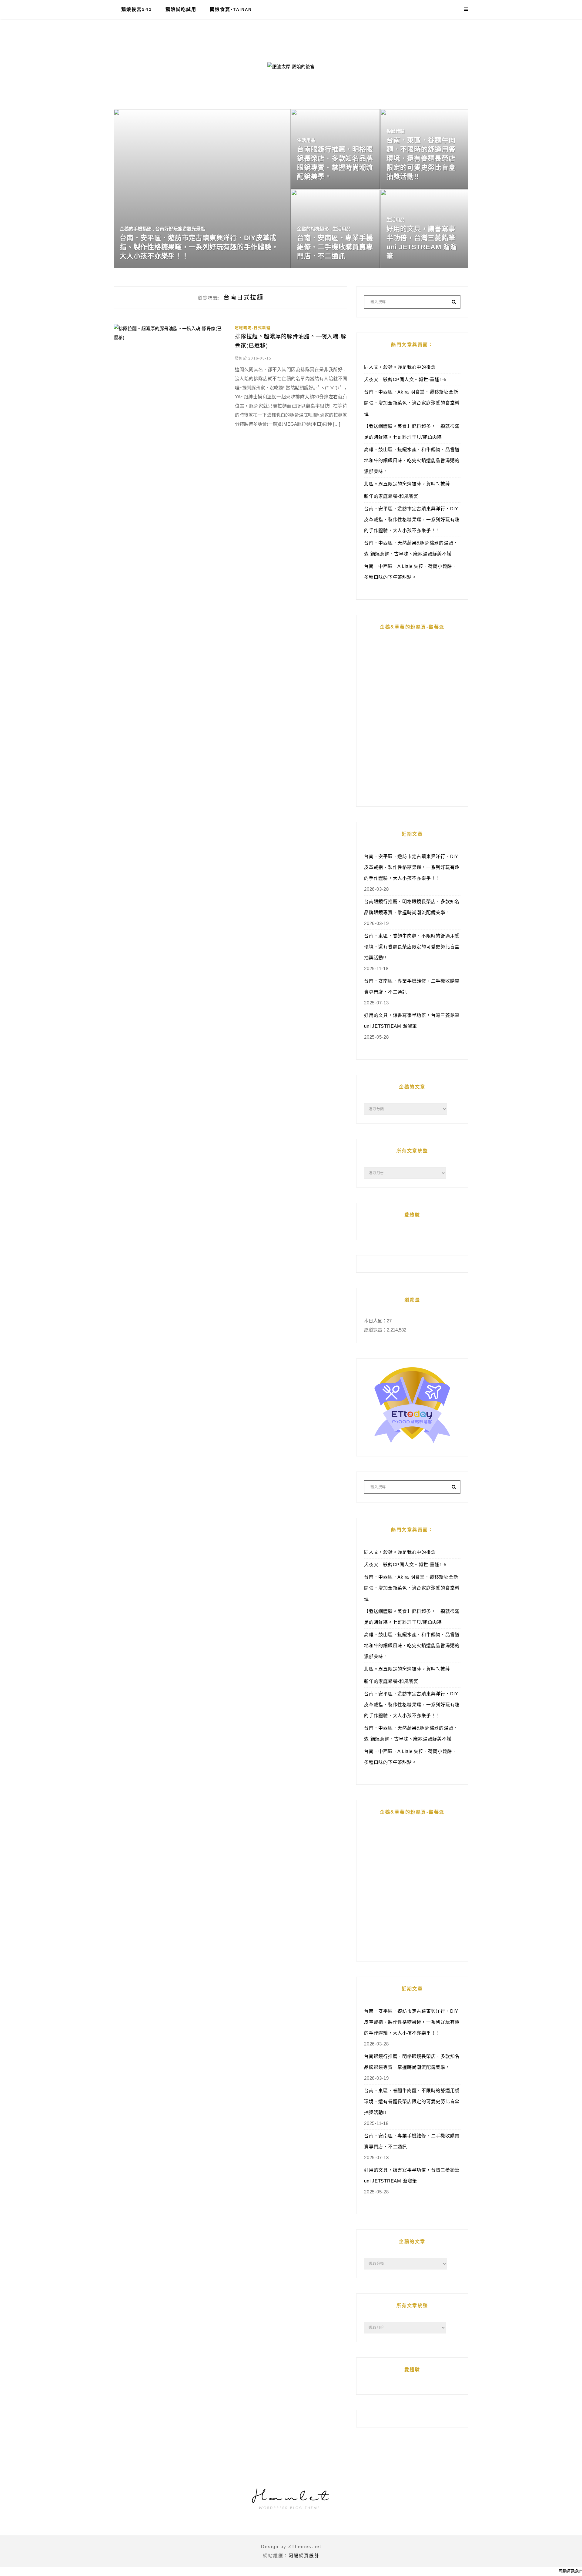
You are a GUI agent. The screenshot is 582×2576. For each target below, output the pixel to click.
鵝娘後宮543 (137, 9)
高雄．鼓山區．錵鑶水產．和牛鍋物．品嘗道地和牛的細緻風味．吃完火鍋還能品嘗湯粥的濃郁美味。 (412, 460)
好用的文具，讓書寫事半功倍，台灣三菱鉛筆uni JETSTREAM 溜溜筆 (412, 1021)
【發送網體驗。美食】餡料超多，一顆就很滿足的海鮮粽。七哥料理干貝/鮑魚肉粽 (412, 432)
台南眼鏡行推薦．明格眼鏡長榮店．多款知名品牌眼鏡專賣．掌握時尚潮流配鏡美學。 (412, 907)
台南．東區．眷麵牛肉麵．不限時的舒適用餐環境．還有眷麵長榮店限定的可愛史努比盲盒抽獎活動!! (412, 947)
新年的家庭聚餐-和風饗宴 (391, 496)
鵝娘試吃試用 (181, 9)
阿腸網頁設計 (304, 2556)
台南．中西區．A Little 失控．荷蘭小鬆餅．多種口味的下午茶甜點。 (410, 572)
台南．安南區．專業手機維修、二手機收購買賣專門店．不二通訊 (412, 986)
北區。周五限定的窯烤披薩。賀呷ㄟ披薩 (407, 484)
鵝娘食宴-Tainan (231, 9)
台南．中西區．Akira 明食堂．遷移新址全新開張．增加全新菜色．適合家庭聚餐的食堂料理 (412, 403)
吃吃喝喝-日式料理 (253, 328)
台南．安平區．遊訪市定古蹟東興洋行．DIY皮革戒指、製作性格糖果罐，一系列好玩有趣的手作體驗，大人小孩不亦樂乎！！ (412, 519)
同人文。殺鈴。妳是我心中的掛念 (400, 367)
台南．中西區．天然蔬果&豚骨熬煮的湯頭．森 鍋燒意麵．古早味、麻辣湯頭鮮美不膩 (411, 548)
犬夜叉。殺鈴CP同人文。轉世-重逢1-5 (405, 379)
